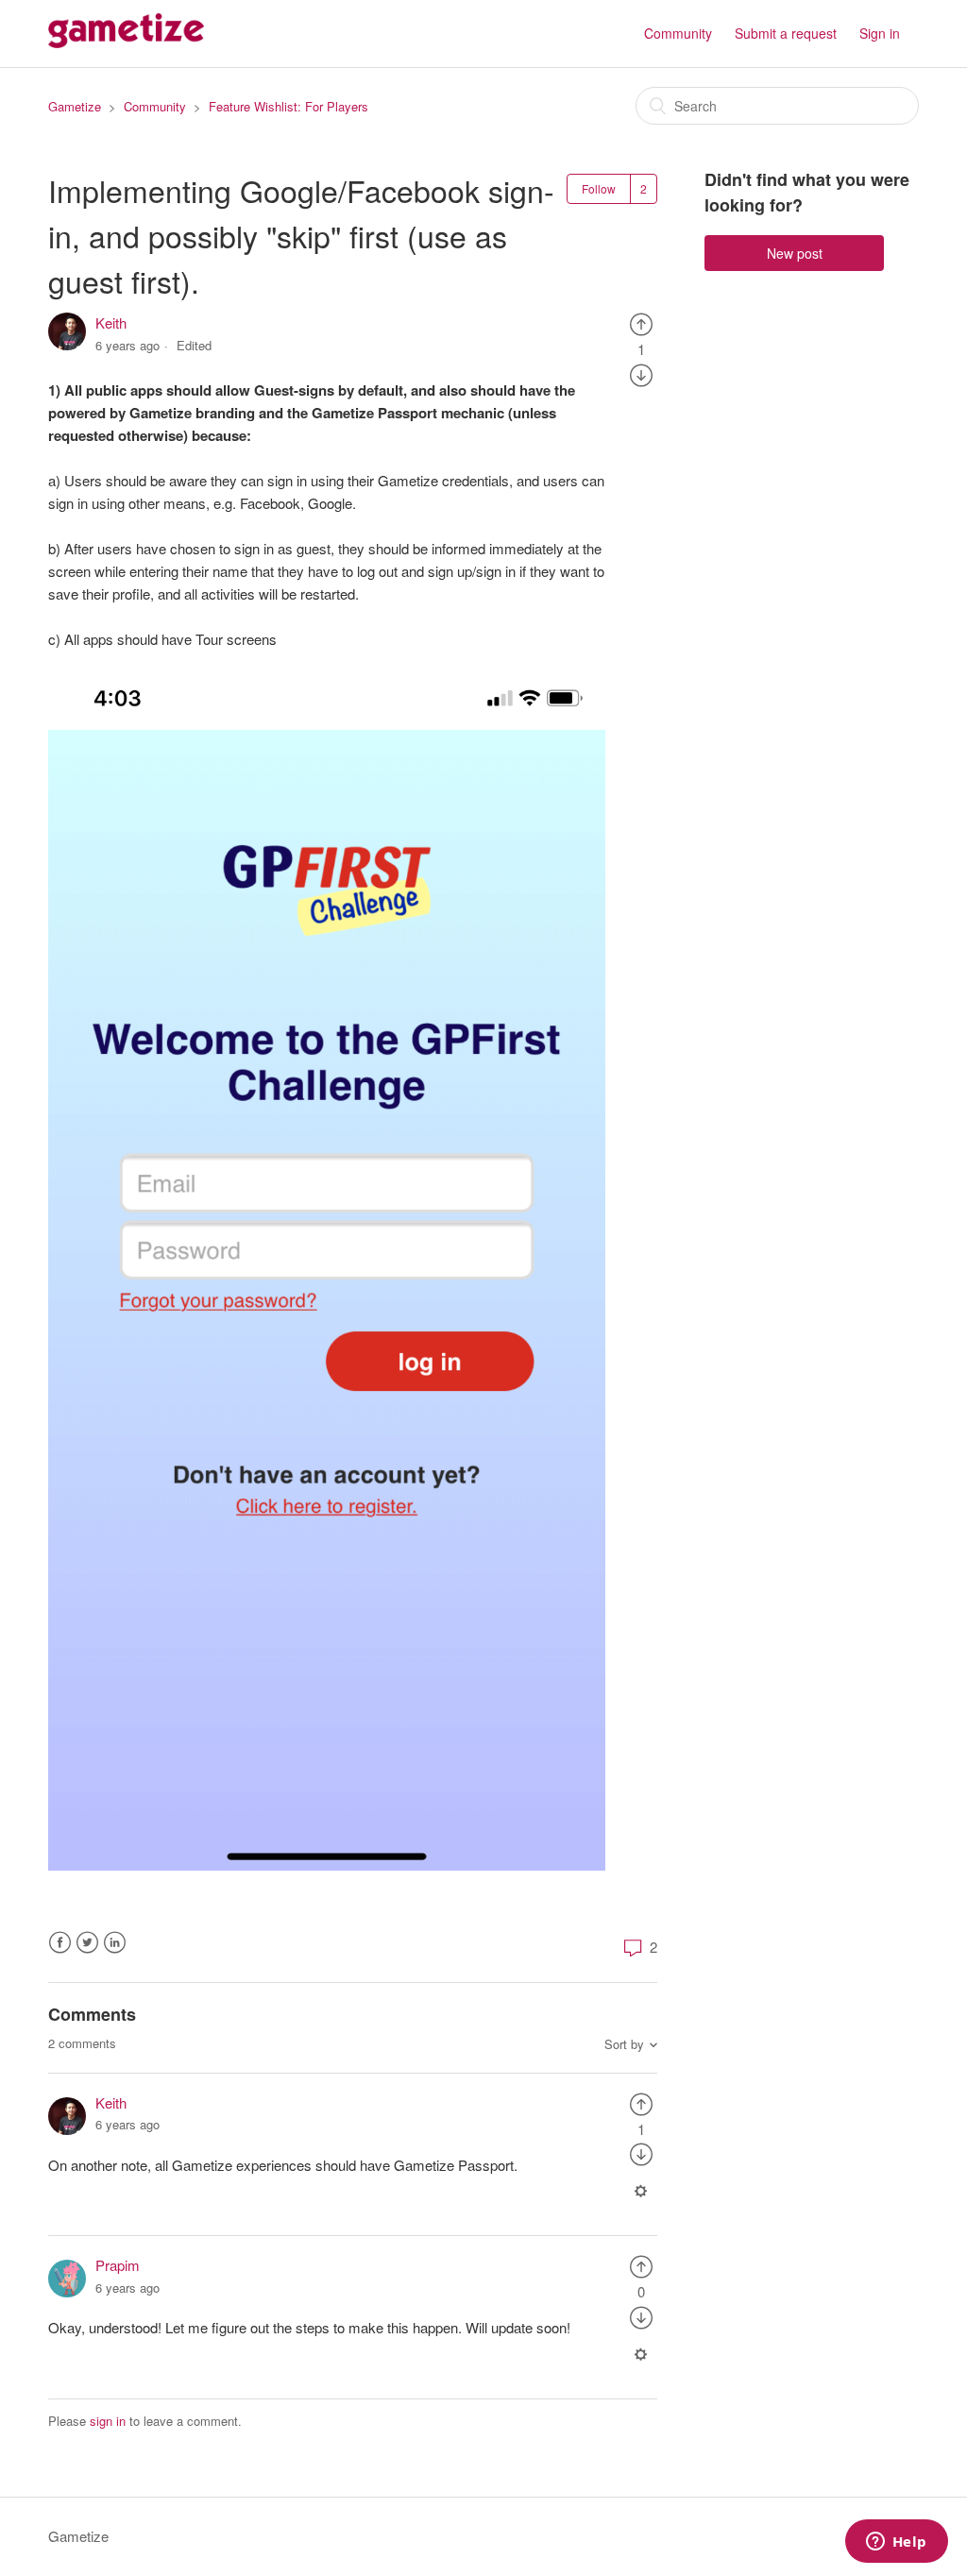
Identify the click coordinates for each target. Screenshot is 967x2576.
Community (678, 33)
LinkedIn (115, 1943)
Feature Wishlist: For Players (288, 106)
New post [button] (795, 253)
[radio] (641, 322)
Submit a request (786, 33)
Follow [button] (599, 188)
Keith (111, 322)
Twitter (87, 1943)
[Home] (126, 42)
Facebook (60, 1943)
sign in (108, 2421)
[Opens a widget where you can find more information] (896, 2543)
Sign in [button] (880, 33)
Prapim (118, 2265)
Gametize (75, 106)
